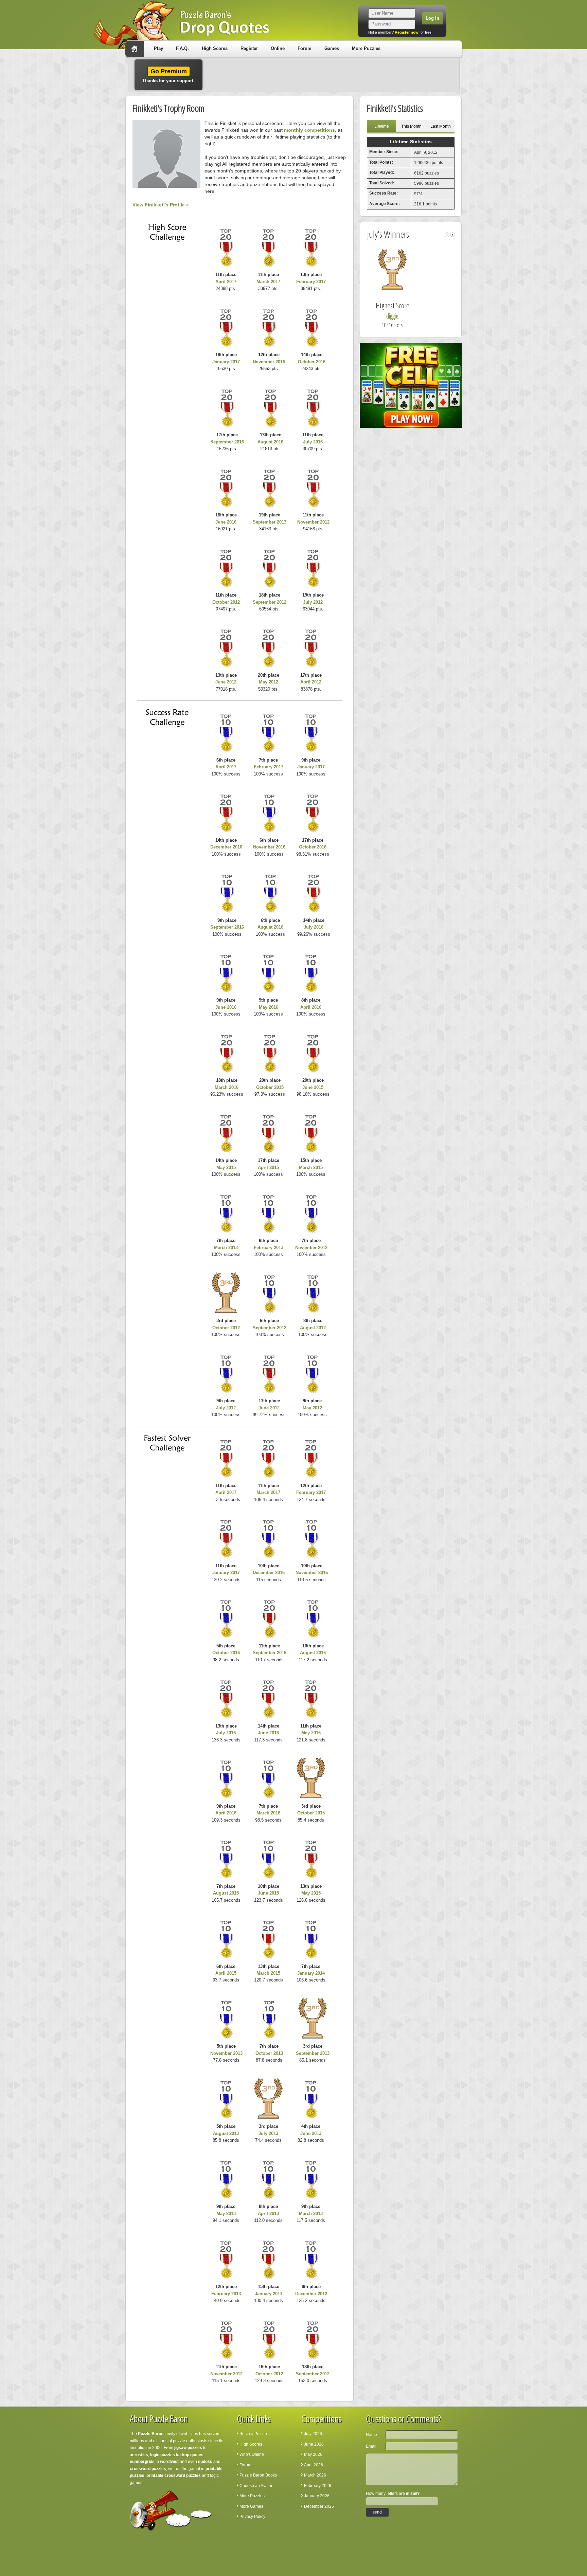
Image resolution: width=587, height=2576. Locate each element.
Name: (372, 2435)
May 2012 (269, 682)
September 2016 (227, 442)
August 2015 (226, 1893)
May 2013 (226, 2214)
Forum (305, 48)
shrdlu (413, 316)
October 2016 (312, 362)
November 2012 (313, 522)
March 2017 (268, 282)
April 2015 (268, 1167)
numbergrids (142, 2462)
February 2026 (318, 2486)
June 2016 (226, 522)
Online (278, 48)
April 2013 (268, 2214)
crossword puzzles (148, 2469)
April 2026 (314, 2465)
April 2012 (311, 682)
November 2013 (226, 2053)
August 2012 (313, 1328)
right (452, 235)
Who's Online (252, 2454)
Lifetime (382, 126)
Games (332, 48)
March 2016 (227, 1087)
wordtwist (169, 2462)
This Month (411, 126)
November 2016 (269, 362)
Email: (372, 2446)
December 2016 (226, 847)
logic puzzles (163, 2455)
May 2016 (269, 1007)
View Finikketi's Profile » (161, 205)
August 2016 (270, 442)
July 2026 (313, 2434)
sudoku (205, 2462)
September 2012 (270, 602)
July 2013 (268, 2133)
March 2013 (226, 1248)
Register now (407, 32)
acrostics (139, 2455)
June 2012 (226, 682)
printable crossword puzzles (174, 2475)
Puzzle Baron (151, 2434)
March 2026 (315, 2475)
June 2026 (314, 2444)
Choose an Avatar (256, 2486)
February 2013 (269, 1248)
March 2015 (311, 1167)
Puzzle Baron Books (258, 2475)
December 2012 (311, 2294)
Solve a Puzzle (253, 2434)
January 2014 (311, 1973)
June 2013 (311, 2133)
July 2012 (313, 602)
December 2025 (319, 2506)
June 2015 (313, 1087)
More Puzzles (366, 48)
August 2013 (226, 2133)
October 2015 (270, 1087)
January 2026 (317, 2496)
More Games (251, 2506)
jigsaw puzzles (188, 2448)
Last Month (441, 126)
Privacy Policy (252, 2517)
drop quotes (192, 2455)
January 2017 (226, 362)
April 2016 (311, 1007)
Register (249, 48)
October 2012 (226, 602)
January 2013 (269, 2294)
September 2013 (270, 522)
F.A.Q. (182, 48)
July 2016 (313, 442)
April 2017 (226, 282)
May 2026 (313, 2454)
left (447, 235)
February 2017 (311, 282)
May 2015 (226, 1167)
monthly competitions (309, 130)
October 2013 (269, 2053)
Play (158, 48)
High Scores (215, 48)
